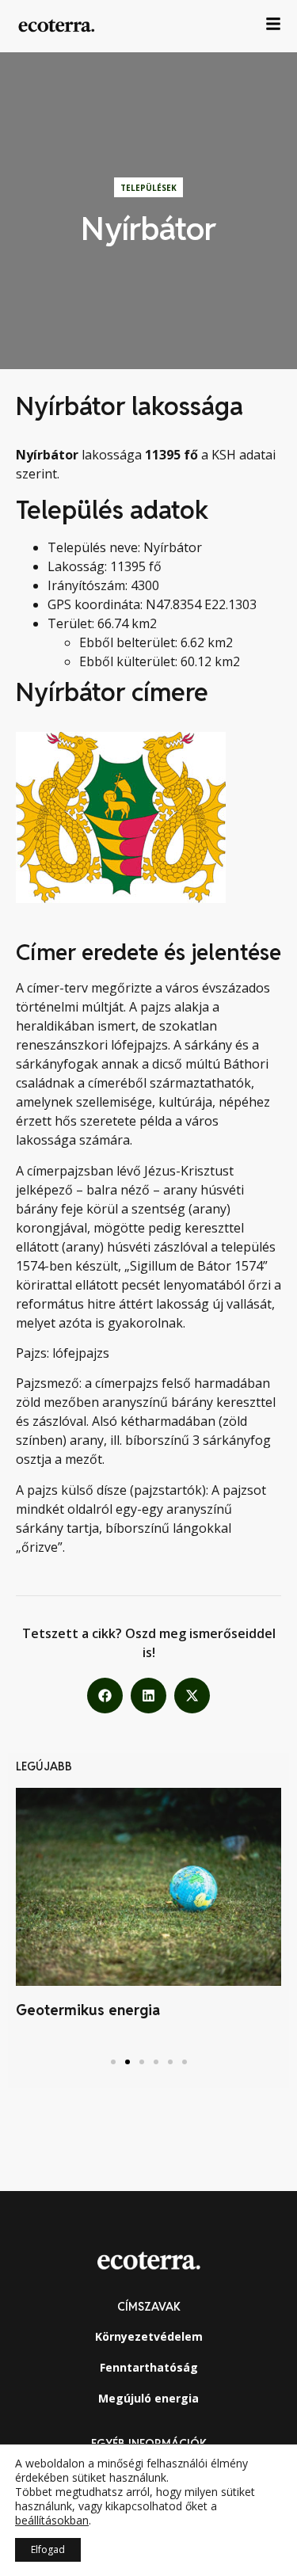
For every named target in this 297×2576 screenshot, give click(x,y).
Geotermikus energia (88, 2010)
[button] (105, 1696)
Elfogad (48, 2549)
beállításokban (52, 2521)
